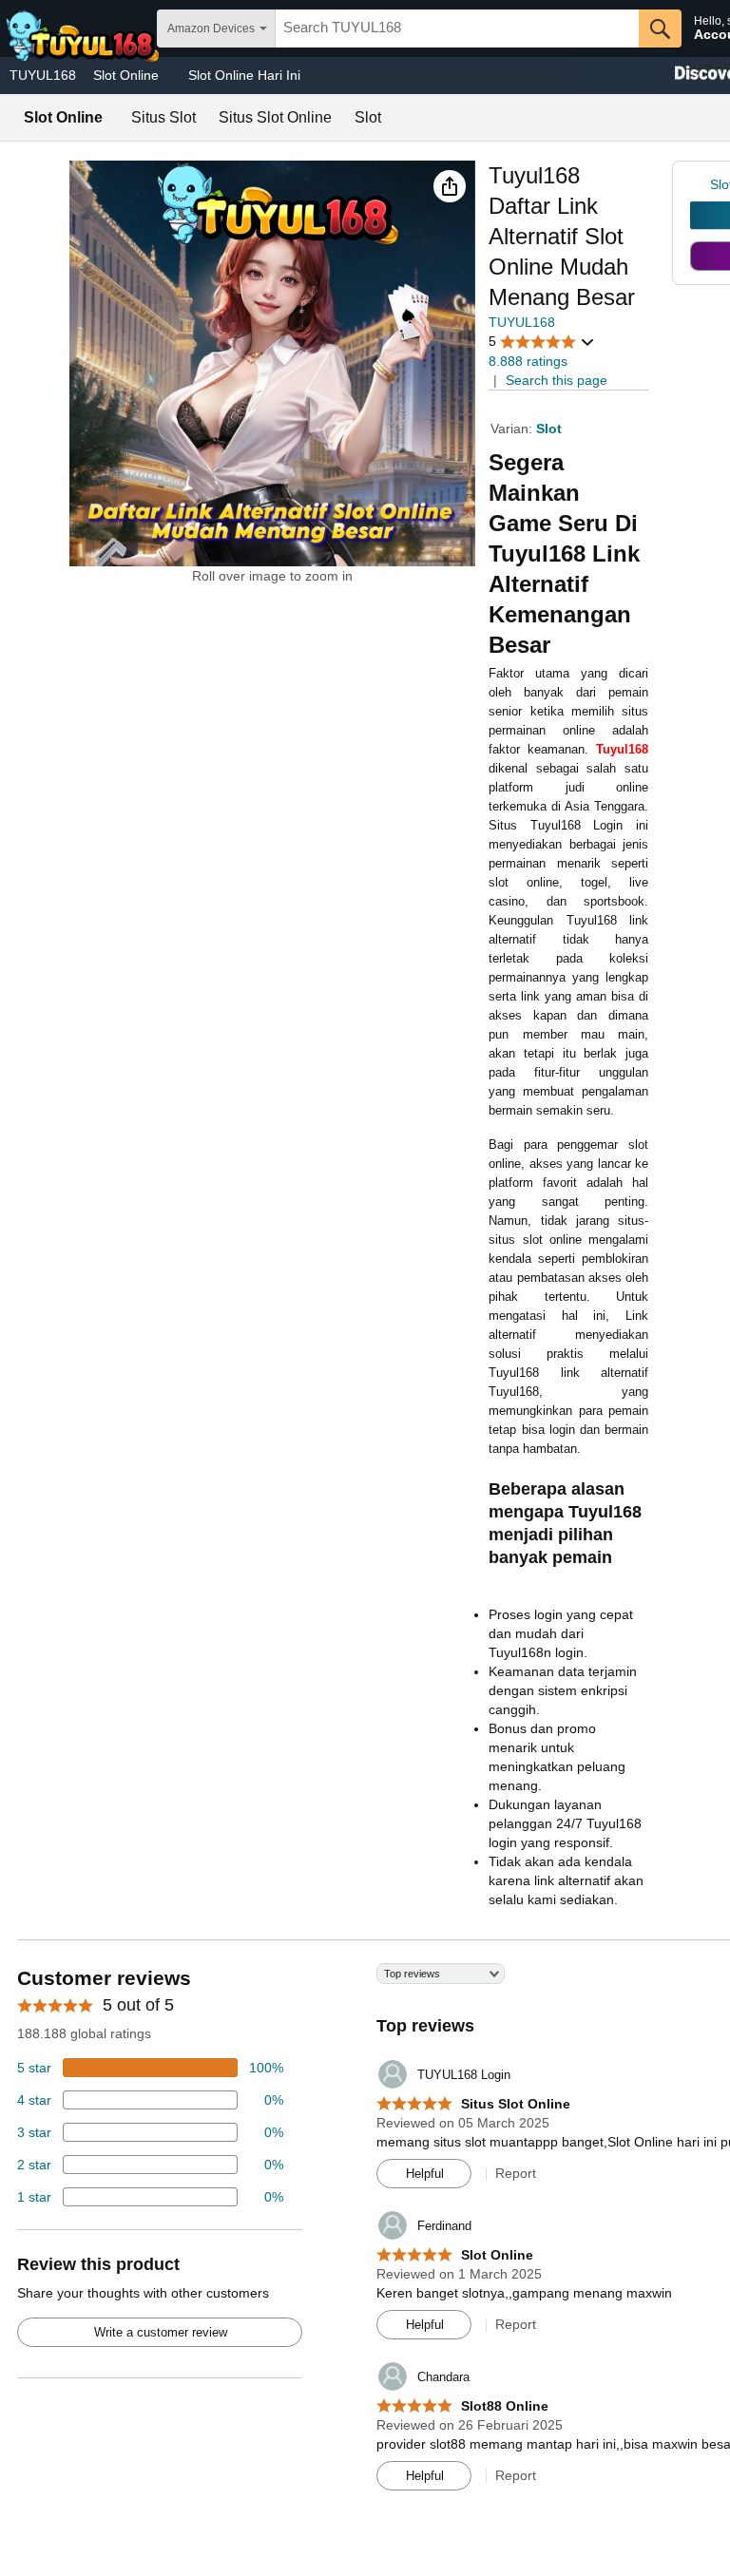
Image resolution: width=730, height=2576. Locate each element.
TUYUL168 (43, 75)
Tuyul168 (622, 749)
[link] (700, 184)
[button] (450, 186)
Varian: (513, 429)
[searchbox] (457, 29)
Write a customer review (161, 2332)
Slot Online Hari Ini (244, 75)
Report (516, 2173)
